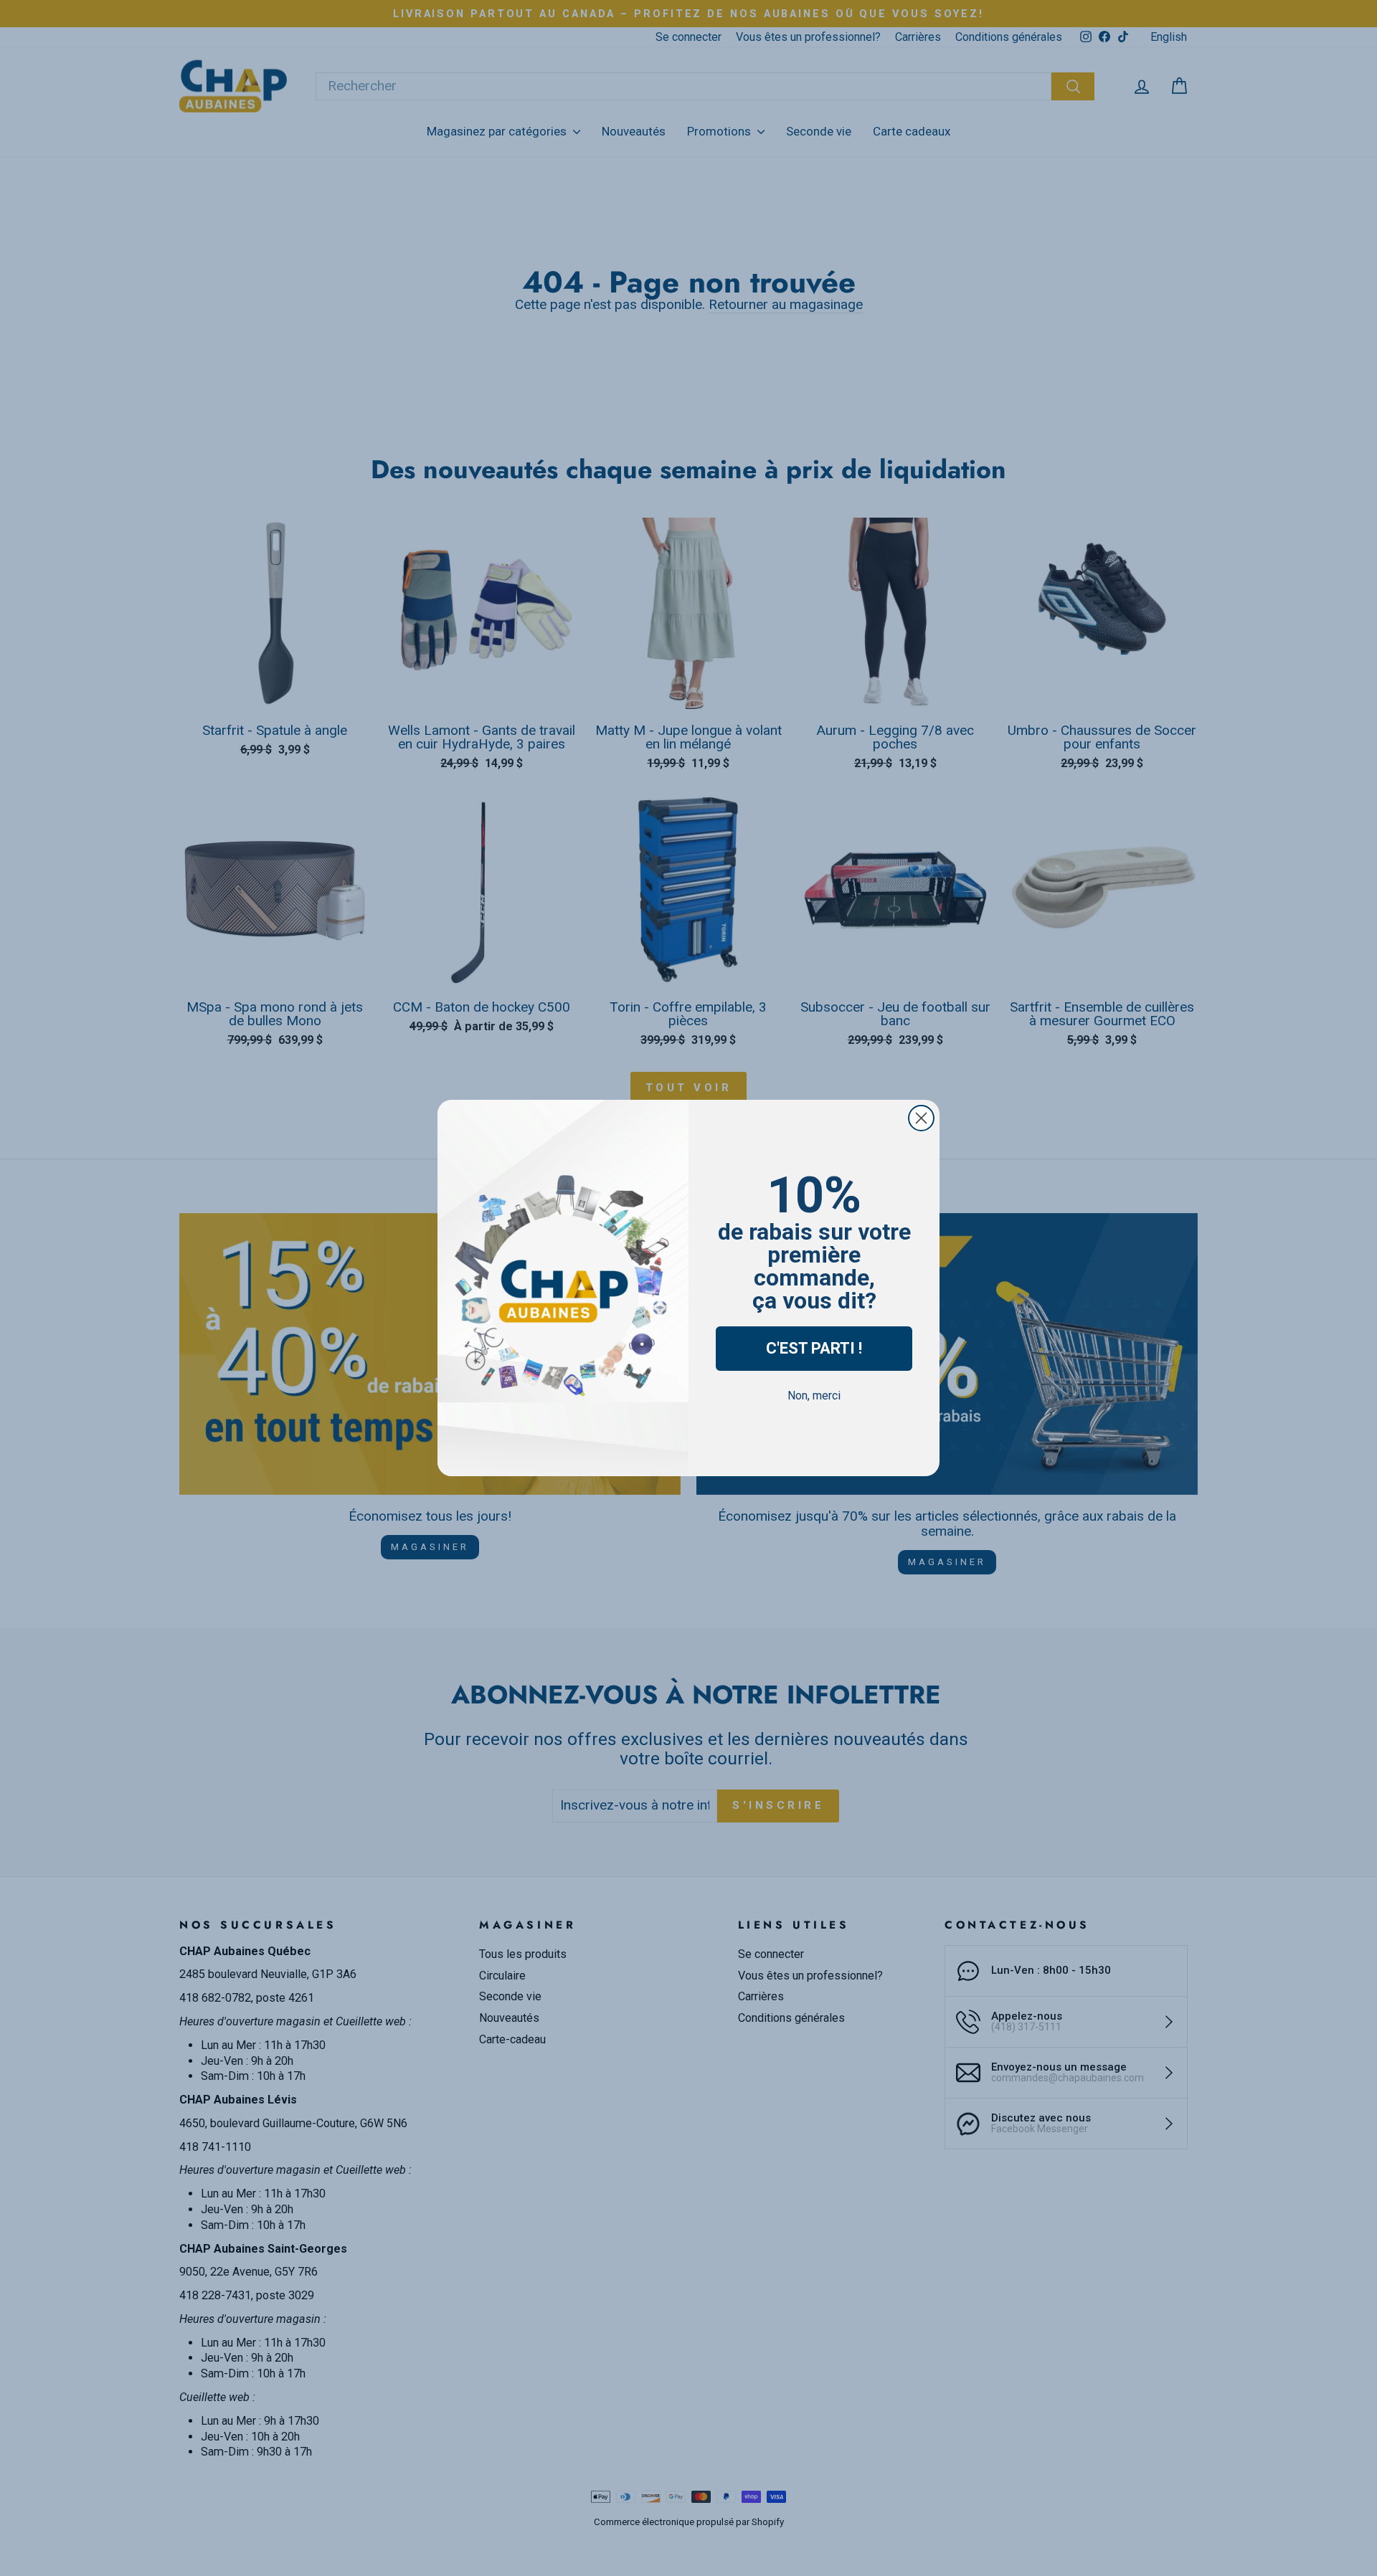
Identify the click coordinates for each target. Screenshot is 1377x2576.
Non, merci (814, 1396)
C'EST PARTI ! (814, 1348)
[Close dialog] (921, 1118)
